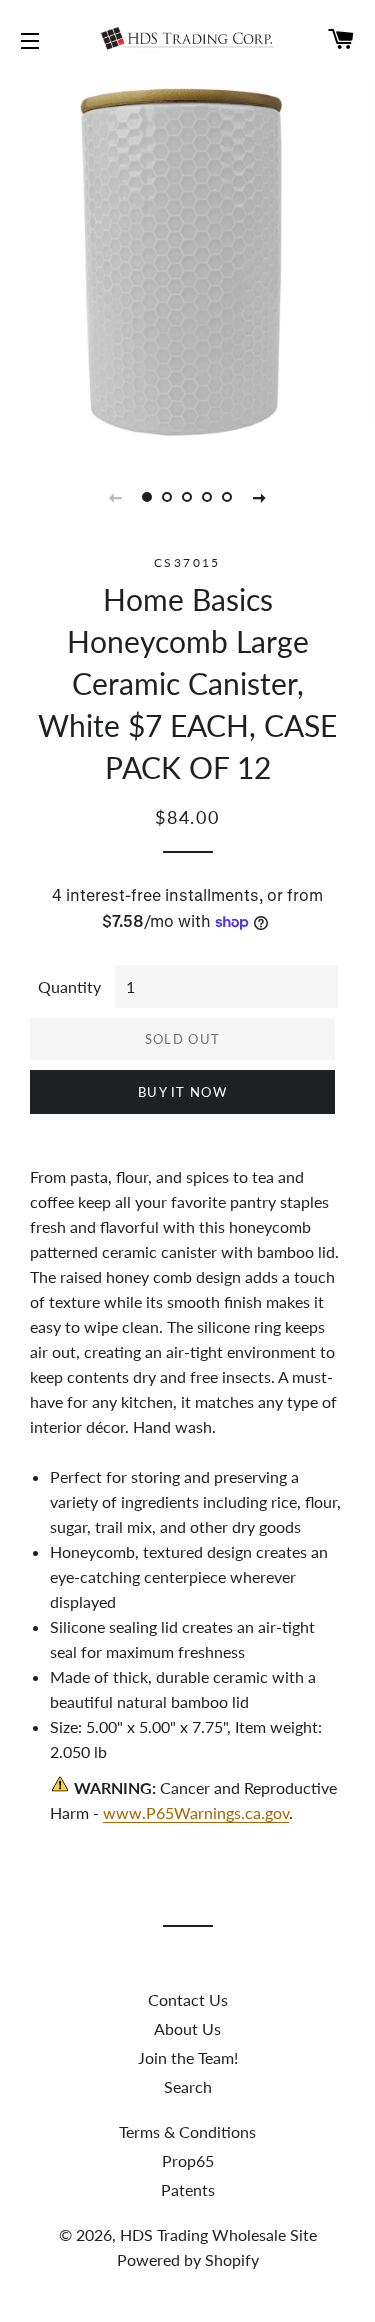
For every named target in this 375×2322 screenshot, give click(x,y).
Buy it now (182, 1092)
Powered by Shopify (188, 2259)
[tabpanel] (187, 262)
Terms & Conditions (187, 2131)
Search (188, 2086)
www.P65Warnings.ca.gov (196, 1812)
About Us (187, 2028)
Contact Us (188, 1999)
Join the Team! (188, 2057)
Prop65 (188, 2160)
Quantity (69, 986)
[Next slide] (260, 497)
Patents (188, 2189)
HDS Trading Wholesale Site (218, 2234)
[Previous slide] (116, 497)
